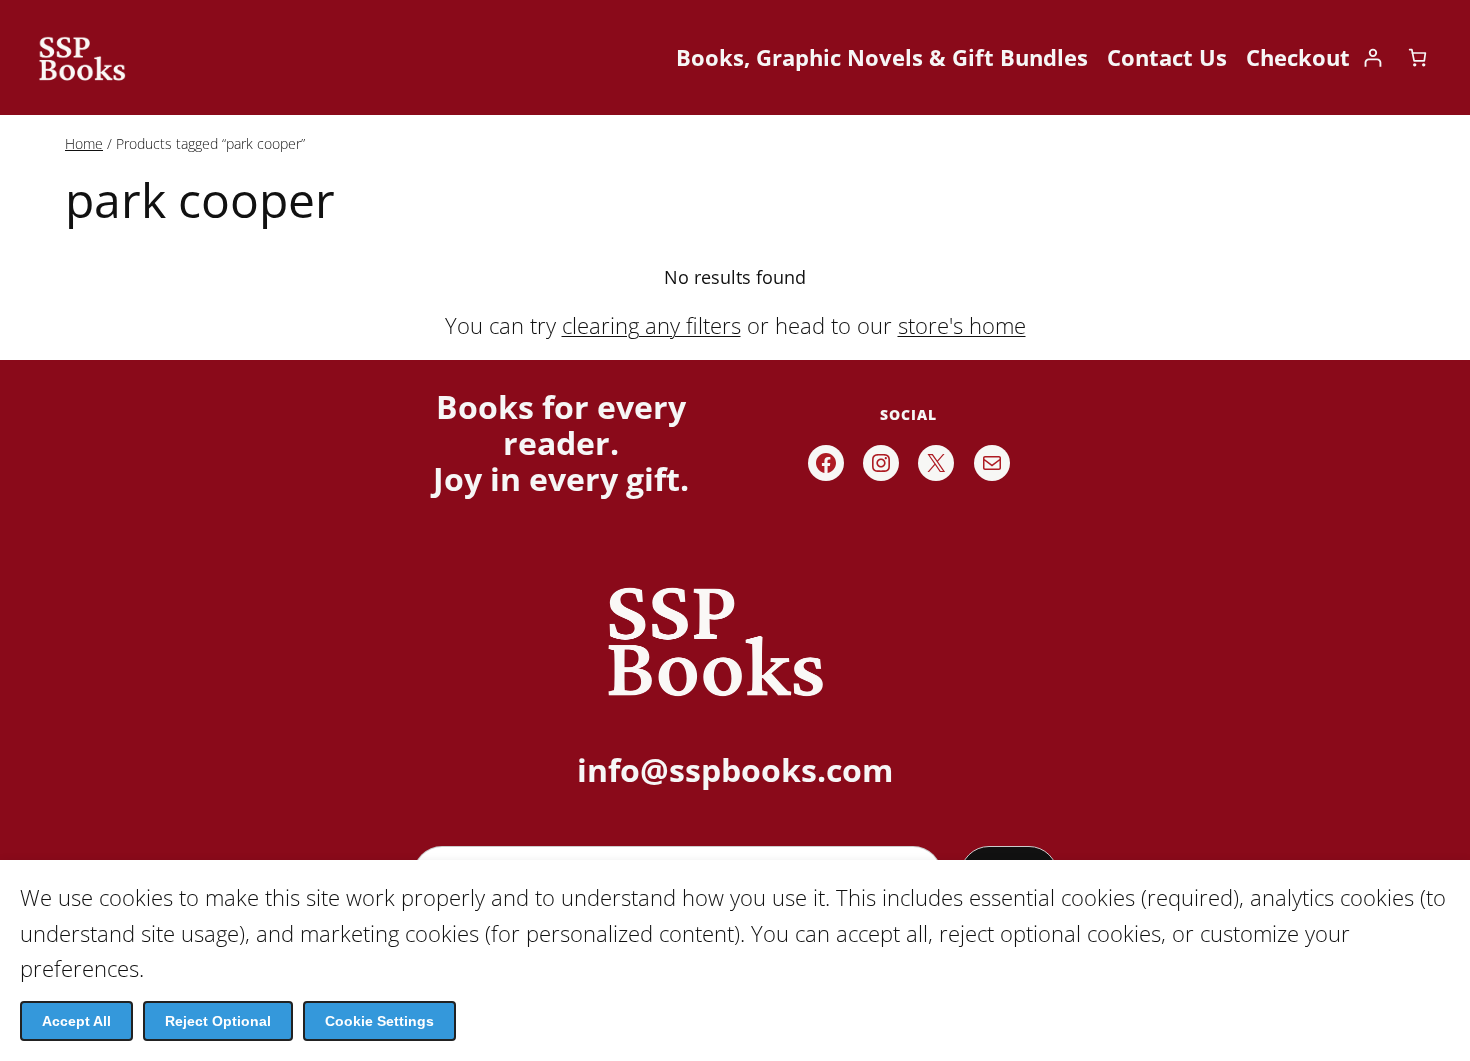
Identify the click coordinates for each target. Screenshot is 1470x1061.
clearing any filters (651, 325)
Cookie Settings (379, 1021)
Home (84, 143)
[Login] (1372, 57)
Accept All (76, 1021)
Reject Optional (218, 1021)
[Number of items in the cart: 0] (1417, 57)
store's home (962, 325)
